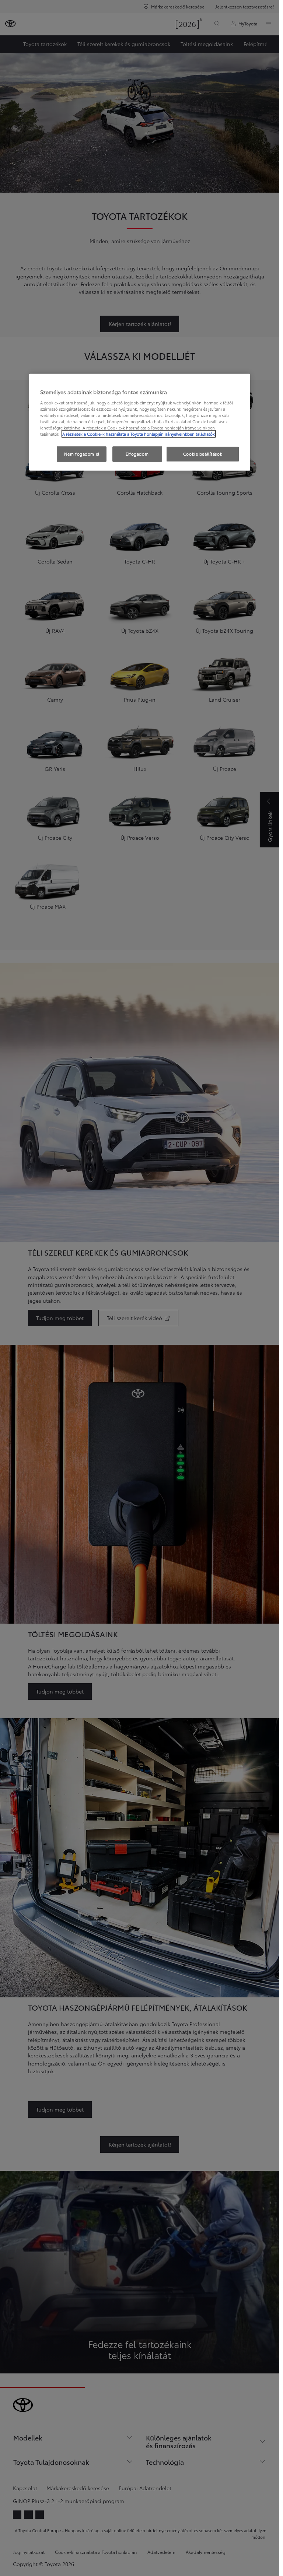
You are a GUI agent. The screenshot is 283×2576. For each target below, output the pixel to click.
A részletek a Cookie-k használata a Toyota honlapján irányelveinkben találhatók (139, 434)
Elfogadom (137, 454)
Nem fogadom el (82, 454)
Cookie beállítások (203, 454)
